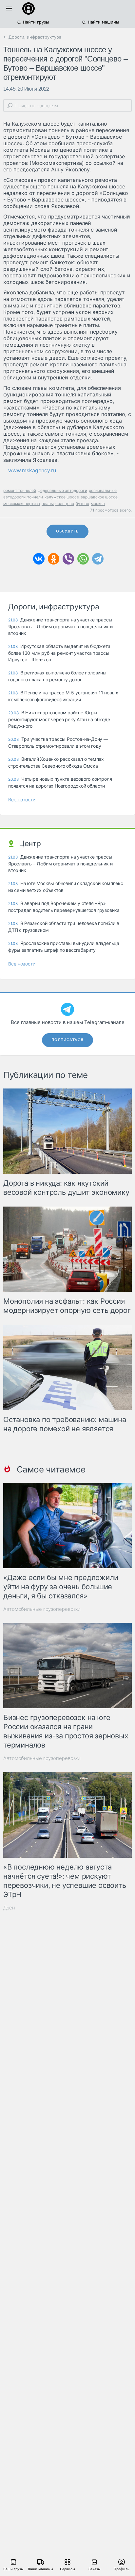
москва (98, 504)
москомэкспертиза (22, 504)
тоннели (35, 497)
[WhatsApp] (83, 559)
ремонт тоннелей (20, 490)
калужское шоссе (62, 497)
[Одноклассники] (54, 559)
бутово (82, 504)
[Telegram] (98, 559)
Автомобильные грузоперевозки (42, 1609)
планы (48, 504)
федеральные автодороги (62, 490)
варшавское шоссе (99, 497)
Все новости (22, 800)
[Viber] (68, 559)
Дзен (9, 1908)
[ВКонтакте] (39, 559)
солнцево (65, 504)
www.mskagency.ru (32, 470)
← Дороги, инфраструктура (32, 37)
